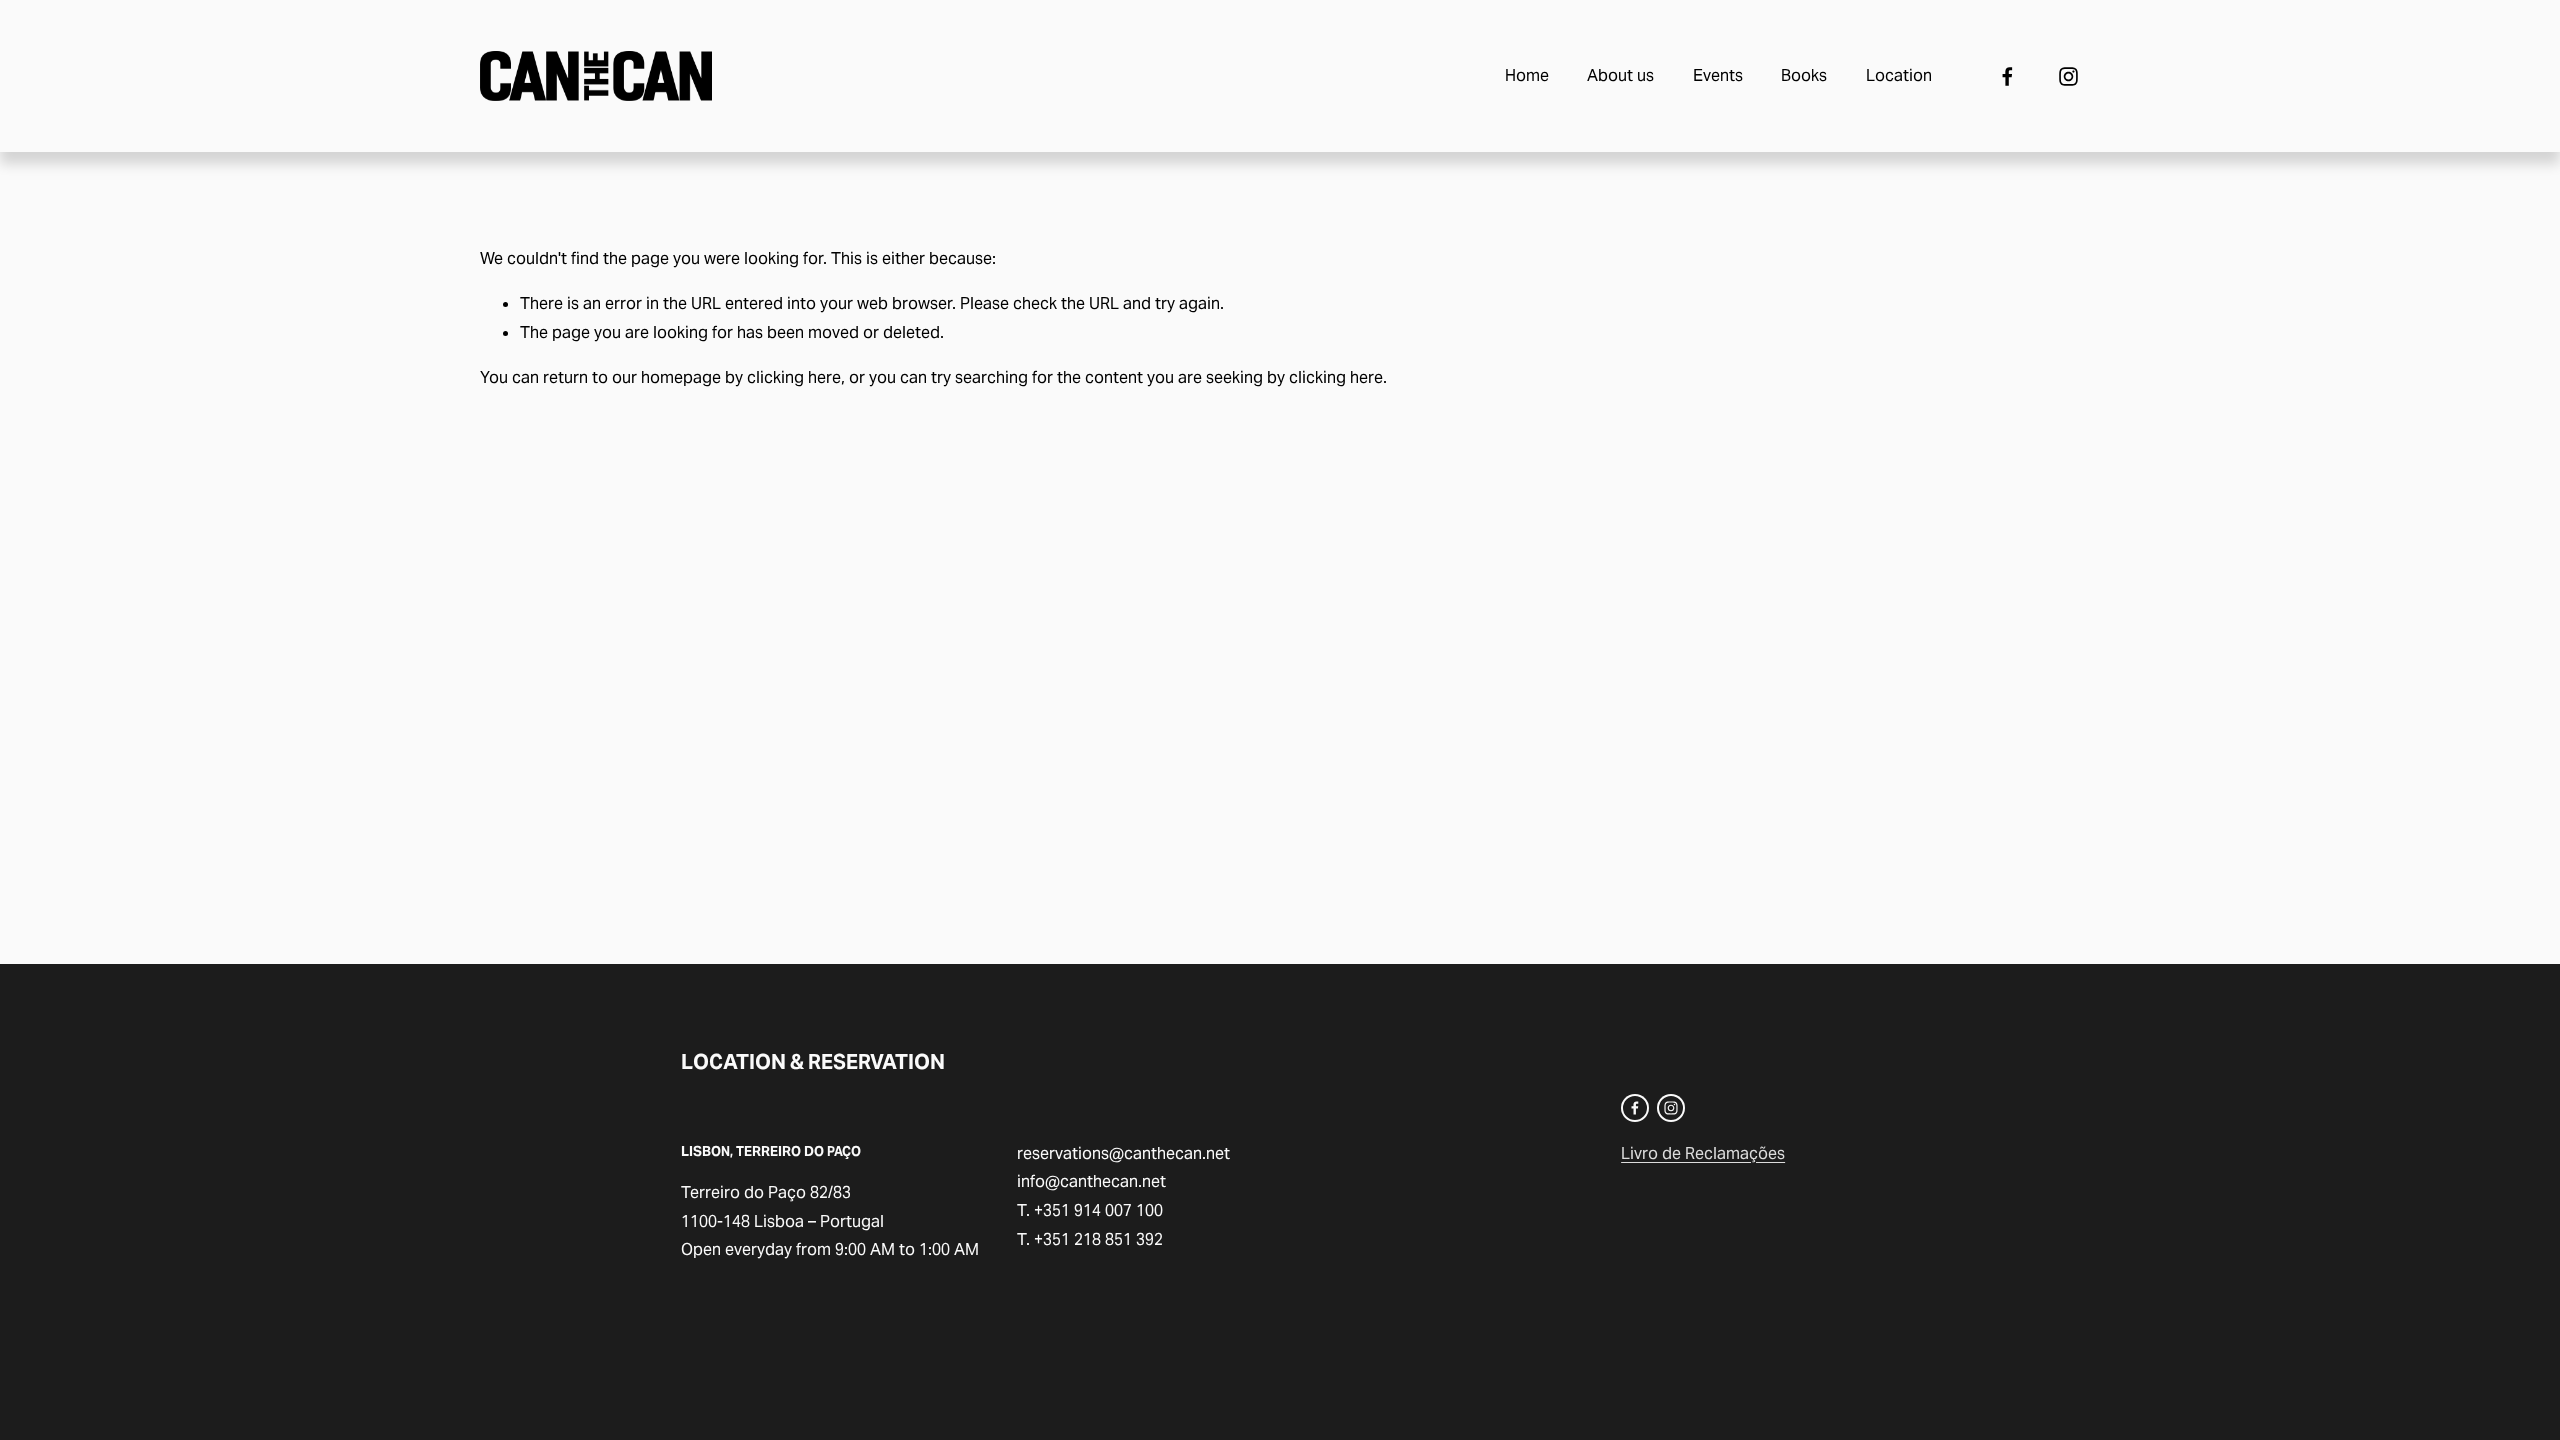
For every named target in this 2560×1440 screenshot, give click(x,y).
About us (1620, 75)
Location (1899, 75)
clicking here (794, 377)
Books (1804, 75)
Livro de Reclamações (1703, 1153)
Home (1527, 75)
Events (1718, 75)
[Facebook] (2007, 76)
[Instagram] (2068, 76)
